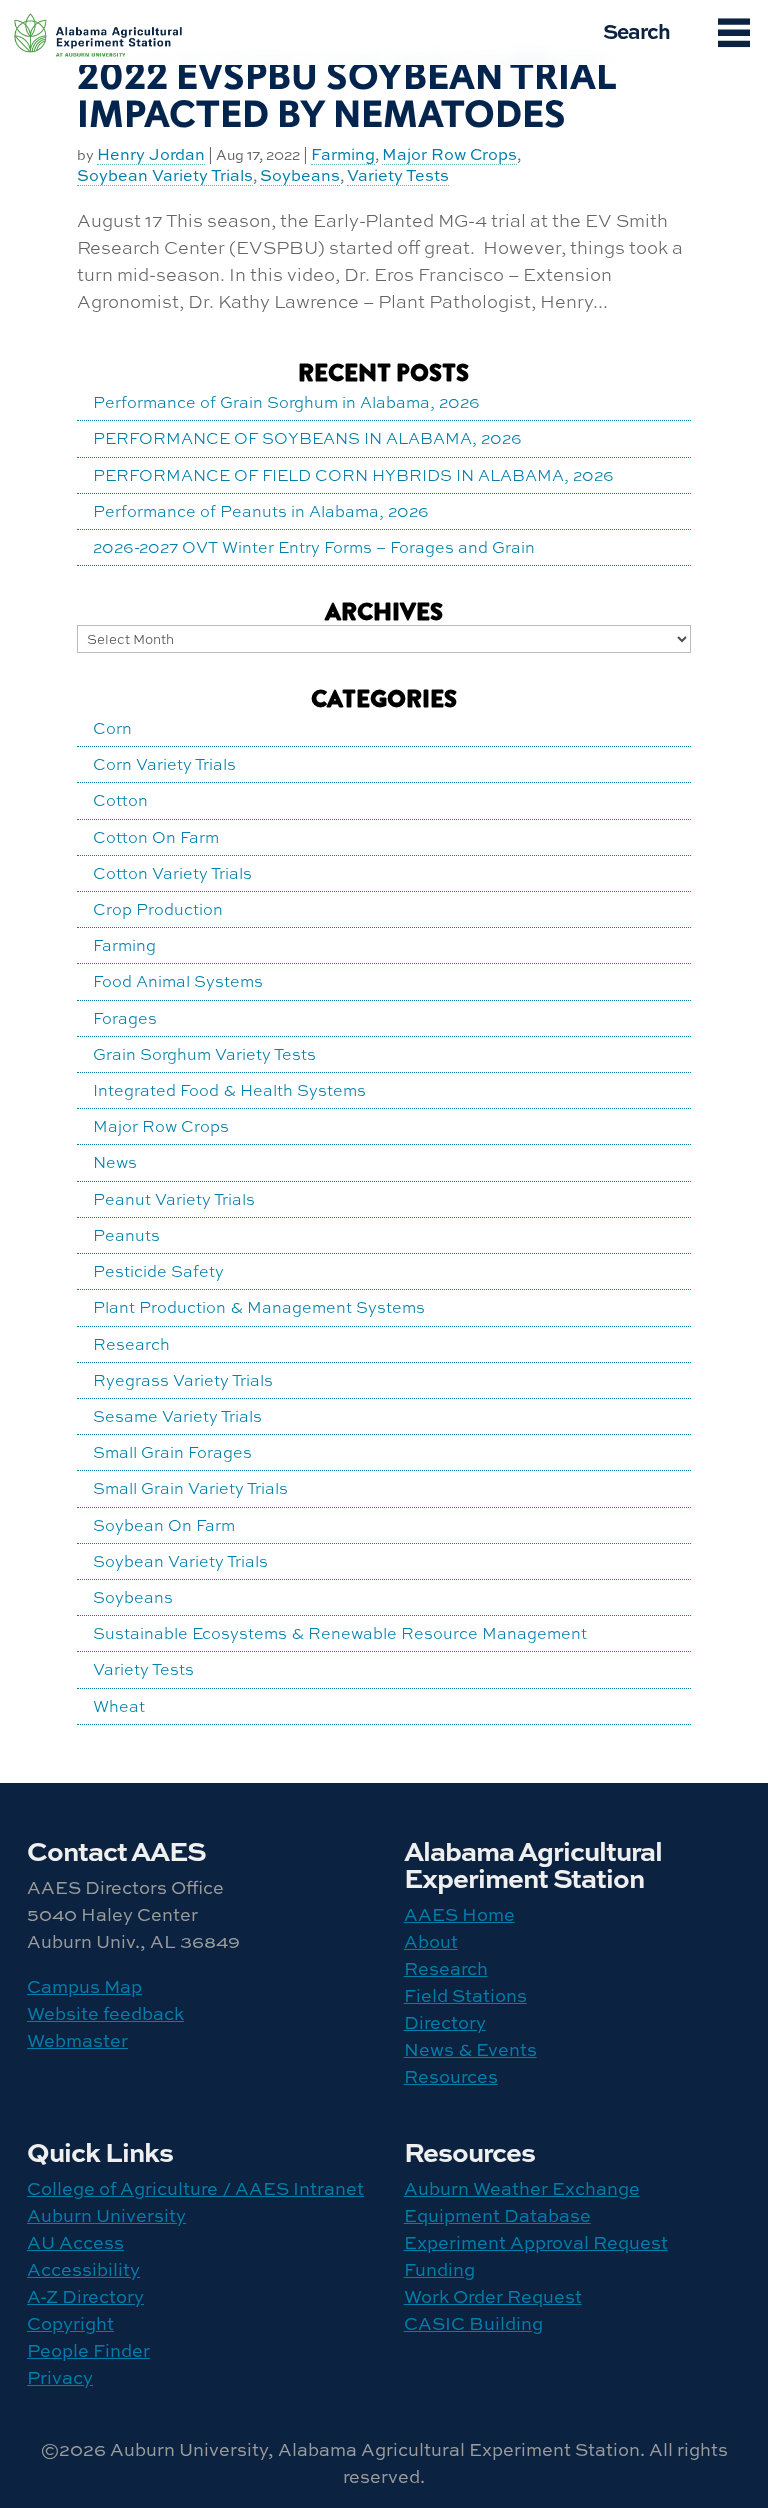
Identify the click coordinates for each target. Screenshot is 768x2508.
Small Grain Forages (172, 1452)
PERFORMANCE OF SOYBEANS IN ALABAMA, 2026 (307, 438)
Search (636, 30)
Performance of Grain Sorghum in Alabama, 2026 (286, 402)
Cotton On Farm (156, 837)
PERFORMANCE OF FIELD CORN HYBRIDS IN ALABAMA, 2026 (353, 475)
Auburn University (106, 2215)
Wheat (119, 1706)
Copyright (70, 2323)
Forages (125, 1018)
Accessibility (83, 2269)
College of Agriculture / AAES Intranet (195, 2188)
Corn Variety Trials (164, 764)
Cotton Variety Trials (172, 873)
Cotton (120, 800)
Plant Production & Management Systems (259, 1307)
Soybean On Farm (164, 1525)
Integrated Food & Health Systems (229, 1090)
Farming (343, 155)
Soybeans (300, 176)
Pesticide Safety (158, 1271)
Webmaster (77, 2040)
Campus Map (84, 1986)
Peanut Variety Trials (174, 1199)
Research (131, 1344)
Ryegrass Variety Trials (183, 1380)
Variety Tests (398, 176)
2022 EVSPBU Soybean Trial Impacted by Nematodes (346, 95)
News (115, 1162)
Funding (439, 2269)
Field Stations (465, 1995)
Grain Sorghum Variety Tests (204, 1054)
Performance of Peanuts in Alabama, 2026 (261, 511)
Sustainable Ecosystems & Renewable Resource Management (340, 1633)
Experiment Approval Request (536, 2242)
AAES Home (459, 1914)
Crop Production (158, 909)
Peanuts (126, 1235)
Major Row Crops (449, 155)
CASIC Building (473, 2323)
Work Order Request (493, 2296)
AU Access (75, 2242)
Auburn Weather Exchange (522, 2188)
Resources (451, 2076)
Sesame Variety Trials (177, 1416)
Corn (112, 728)
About (431, 1941)
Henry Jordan (151, 155)
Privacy (60, 2377)
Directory (445, 2022)
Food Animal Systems (178, 981)
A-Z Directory (85, 2296)
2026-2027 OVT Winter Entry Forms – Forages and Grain (314, 547)
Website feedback (105, 2013)
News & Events (470, 2049)
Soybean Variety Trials (165, 176)
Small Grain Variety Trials (190, 1488)
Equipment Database (497, 2215)
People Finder (88, 2350)
